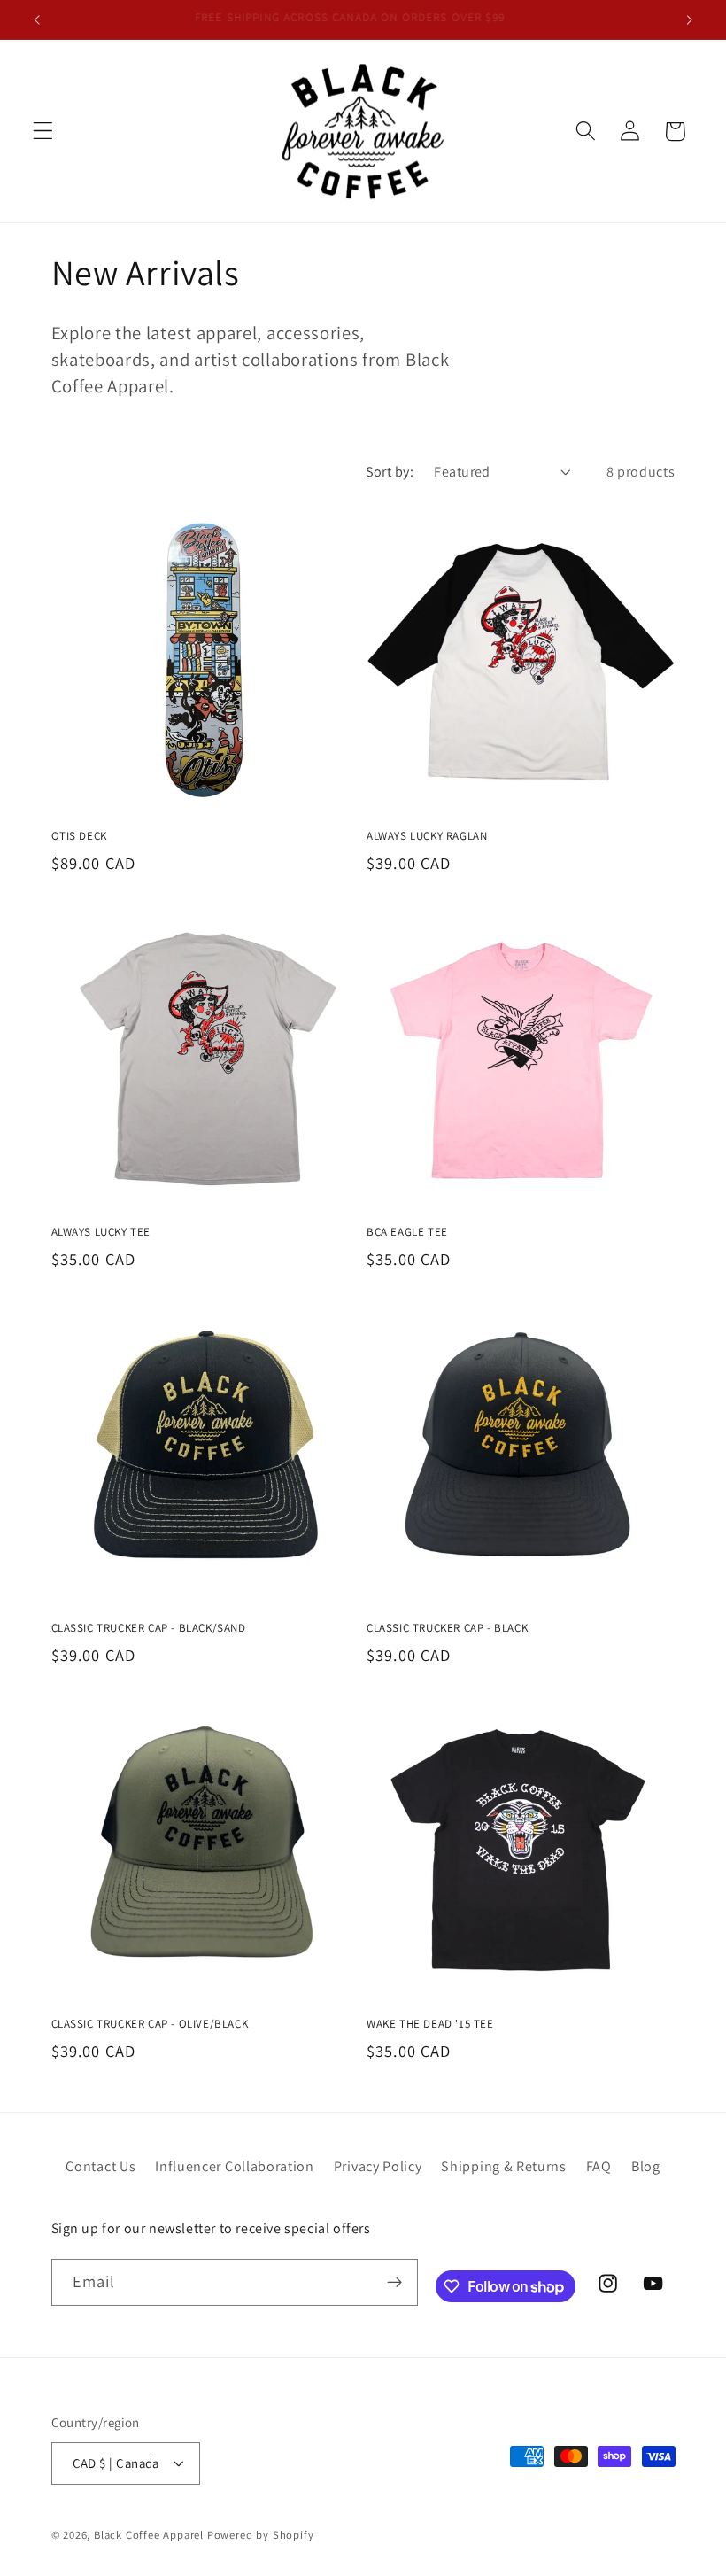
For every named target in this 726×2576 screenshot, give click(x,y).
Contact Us (100, 2166)
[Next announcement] (689, 19)
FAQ (599, 2166)
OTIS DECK (79, 836)
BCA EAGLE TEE (407, 1232)
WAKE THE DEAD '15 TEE (430, 2024)
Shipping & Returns (503, 2166)
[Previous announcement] (37, 19)
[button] (43, 132)
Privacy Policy (378, 2166)
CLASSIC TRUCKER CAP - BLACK (447, 1628)
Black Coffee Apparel (151, 2535)
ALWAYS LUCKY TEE (101, 1232)
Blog (646, 2166)
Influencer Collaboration (235, 2166)
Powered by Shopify (261, 2535)
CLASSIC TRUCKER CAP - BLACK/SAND (149, 1628)
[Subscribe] (394, 2283)
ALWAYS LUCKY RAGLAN (427, 836)
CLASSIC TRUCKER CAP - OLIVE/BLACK (150, 2024)
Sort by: (390, 472)
